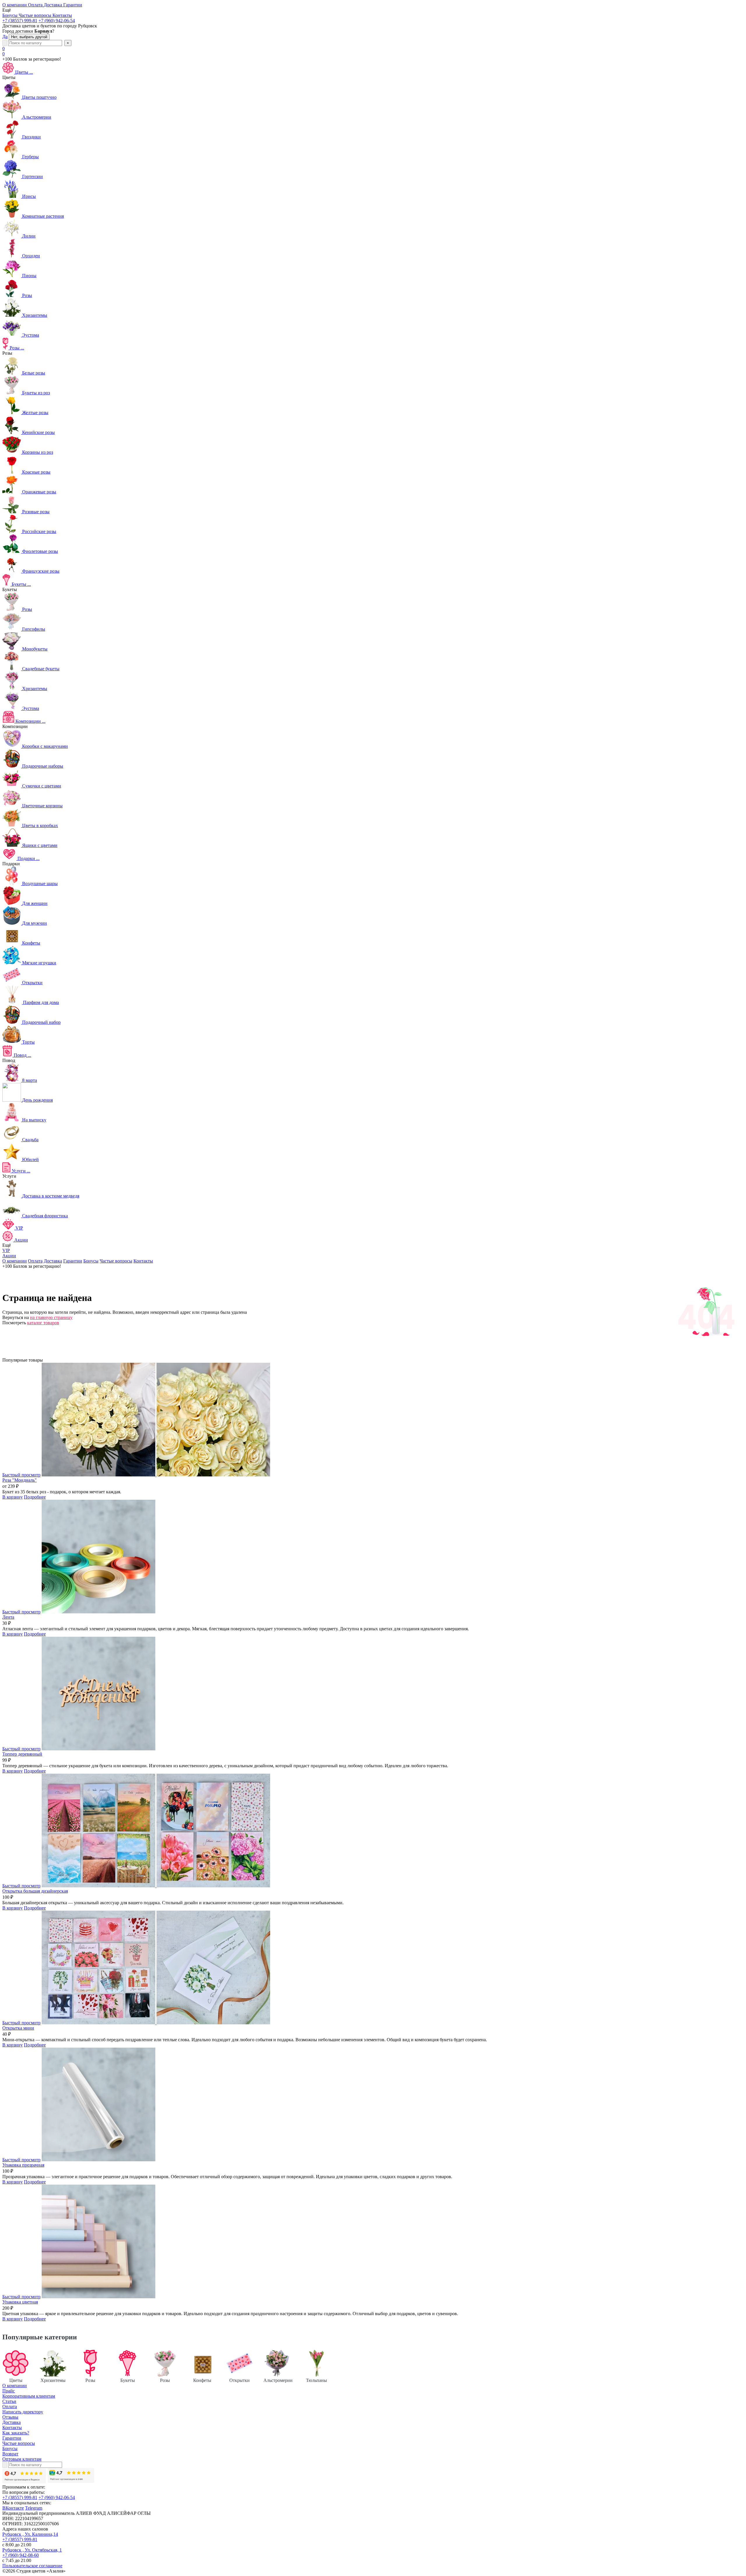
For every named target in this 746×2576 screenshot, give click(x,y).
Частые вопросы (116, 1261)
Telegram (34, 2508)
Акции (9, 1256)
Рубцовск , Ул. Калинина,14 (30, 2534)
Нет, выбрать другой (29, 37)
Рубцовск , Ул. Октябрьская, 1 (32, 2550)
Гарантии (73, 1261)
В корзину (13, 1497)
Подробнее (35, 1497)
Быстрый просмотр (21, 1475)
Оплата (35, 1261)
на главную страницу (51, 1317)
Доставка (53, 1261)
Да (5, 37)
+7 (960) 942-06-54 (57, 21)
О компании (15, 1261)
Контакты (143, 1261)
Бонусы (91, 1261)
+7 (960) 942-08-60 (21, 2555)
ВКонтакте (13, 2508)
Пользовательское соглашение (32, 2566)
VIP (6, 1250)
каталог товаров (43, 1323)
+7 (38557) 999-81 (20, 21)
